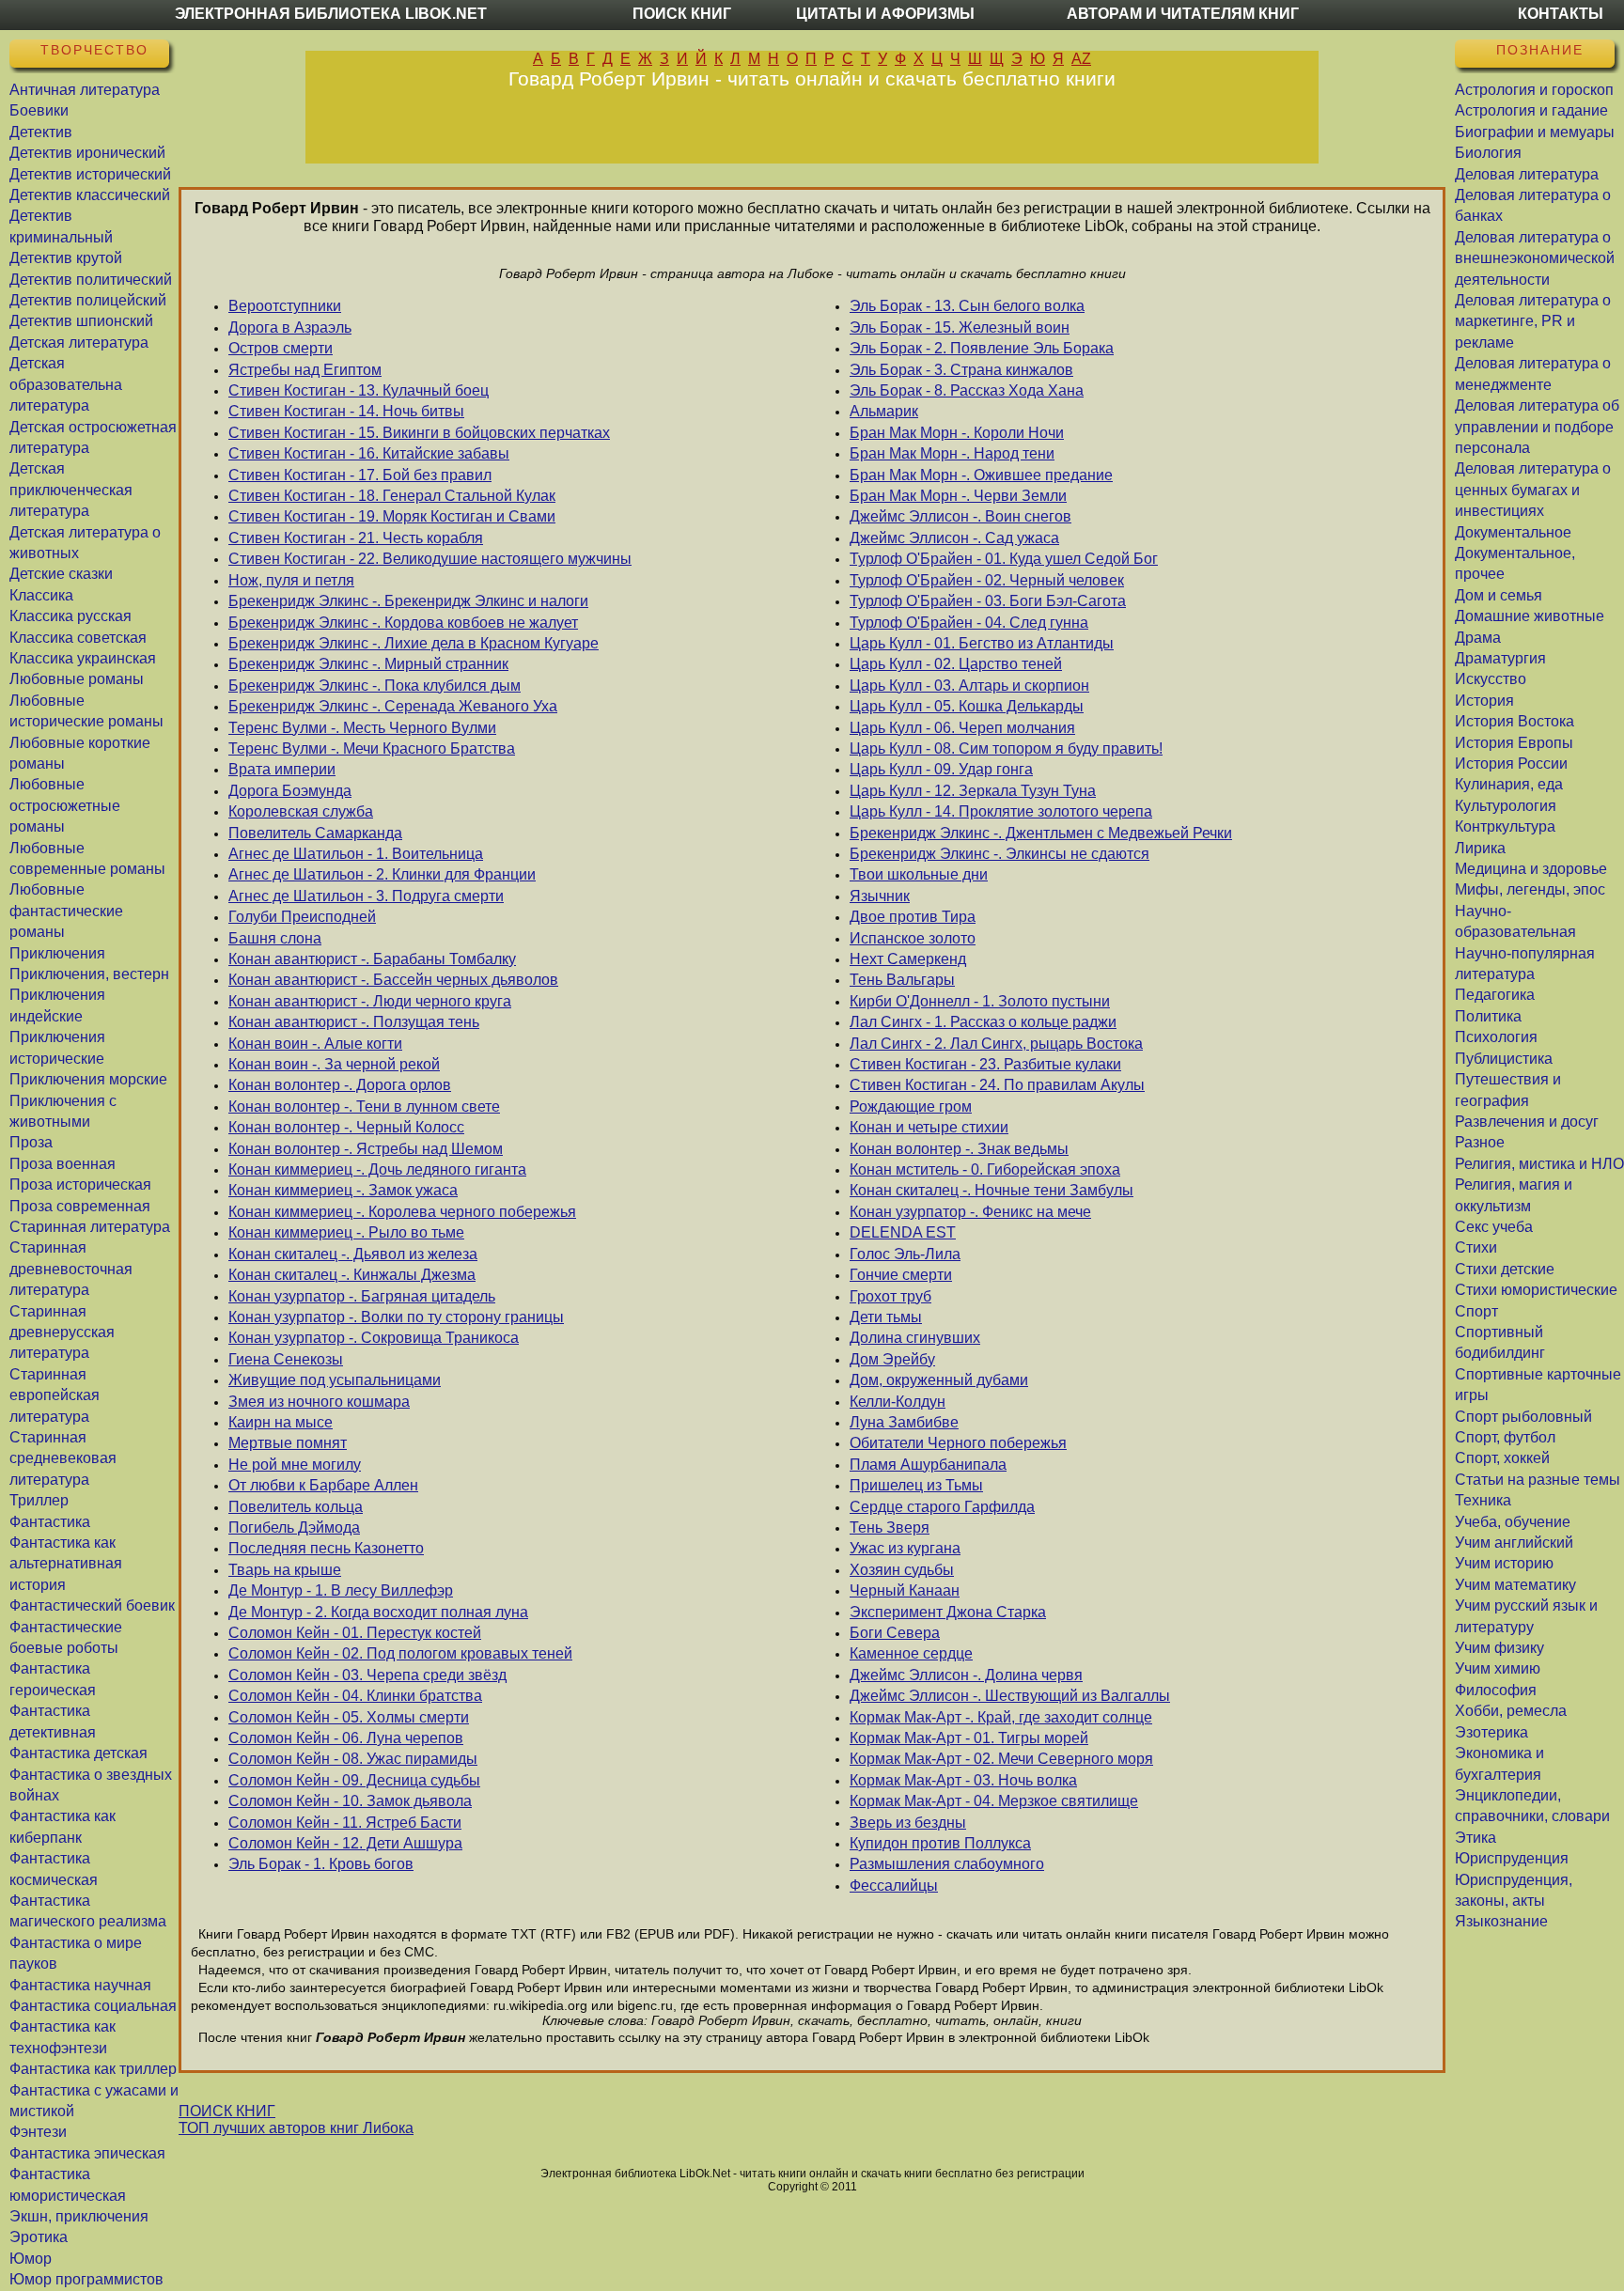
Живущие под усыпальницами (335, 1380)
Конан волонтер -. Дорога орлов (340, 1085)
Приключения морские (88, 1079)
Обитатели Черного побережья (958, 1443)
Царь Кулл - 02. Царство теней (956, 664)
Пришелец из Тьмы (916, 1485)
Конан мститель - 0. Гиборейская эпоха (985, 1169)
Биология (1488, 153)
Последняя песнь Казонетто (326, 1548)
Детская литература (79, 343)
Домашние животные (1530, 616)
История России (1511, 764)
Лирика (1480, 848)
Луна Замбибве (904, 1422)
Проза (31, 1142)
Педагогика (1495, 995)
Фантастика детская (78, 1753)
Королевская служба (301, 811)
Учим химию (1498, 1668)
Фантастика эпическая (87, 2153)
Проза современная (80, 1206)
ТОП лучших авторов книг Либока (296, 2128)
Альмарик (884, 411)
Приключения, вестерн (89, 974)
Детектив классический (90, 195)
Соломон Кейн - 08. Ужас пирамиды (353, 1759)
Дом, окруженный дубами (939, 1380)
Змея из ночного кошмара (319, 1402)
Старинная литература (90, 1227)
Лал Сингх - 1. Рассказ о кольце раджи (983, 1022)
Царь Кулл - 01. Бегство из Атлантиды (982, 643)
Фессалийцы (894, 1886)
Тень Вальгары (902, 980)
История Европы (1514, 743)
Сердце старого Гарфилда (942, 1507)
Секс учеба (1494, 1227)
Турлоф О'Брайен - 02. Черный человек (987, 580)
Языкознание (1501, 1921)
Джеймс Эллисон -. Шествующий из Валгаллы (1010, 1696)
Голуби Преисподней (302, 917)
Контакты (1561, 14)
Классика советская (78, 638)
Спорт (1476, 1311)
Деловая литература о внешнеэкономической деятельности (1535, 258)
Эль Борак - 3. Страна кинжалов (961, 370)
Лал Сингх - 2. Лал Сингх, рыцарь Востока (996, 1044)
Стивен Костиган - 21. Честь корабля (356, 538)
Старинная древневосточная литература (71, 1269)
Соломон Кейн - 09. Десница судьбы (354, 1780)
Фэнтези (38, 2132)
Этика (1476, 1838)
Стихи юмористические (1536, 1290)
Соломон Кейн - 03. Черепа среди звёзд (367, 1675)
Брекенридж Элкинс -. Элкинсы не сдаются (999, 854)
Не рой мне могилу (295, 1465)
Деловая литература (1527, 174)
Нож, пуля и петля (291, 580)
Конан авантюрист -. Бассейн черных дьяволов (393, 980)
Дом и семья (1499, 595)
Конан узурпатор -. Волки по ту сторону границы (396, 1317)
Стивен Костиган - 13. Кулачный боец (359, 390)
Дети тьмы (886, 1317)
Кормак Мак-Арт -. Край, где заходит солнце (1001, 1717)
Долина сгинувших (915, 1338)
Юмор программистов (86, 2279)
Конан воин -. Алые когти (315, 1044)
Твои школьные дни (919, 874)
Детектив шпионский (81, 321)
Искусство (1491, 679)
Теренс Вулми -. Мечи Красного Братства (372, 748)
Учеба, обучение (1513, 1522)
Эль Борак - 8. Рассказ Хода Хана (967, 390)
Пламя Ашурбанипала (928, 1465)
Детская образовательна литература (66, 384)
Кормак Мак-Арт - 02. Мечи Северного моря (1001, 1759)
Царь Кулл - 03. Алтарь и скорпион (969, 686)
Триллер (39, 1500)
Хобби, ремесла (1511, 1711)
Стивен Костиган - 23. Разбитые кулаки (985, 1064)
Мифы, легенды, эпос (1530, 889)
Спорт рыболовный (1523, 1417)
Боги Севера (895, 1633)
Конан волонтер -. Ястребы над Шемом (366, 1149)
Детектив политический (91, 280)
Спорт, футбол (1505, 1437)
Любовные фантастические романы (66, 911)
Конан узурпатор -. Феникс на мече (970, 1212)
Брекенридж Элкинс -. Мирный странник (368, 664)
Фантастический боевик (92, 1605)
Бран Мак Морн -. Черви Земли (958, 496)
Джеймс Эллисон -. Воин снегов (960, 516)
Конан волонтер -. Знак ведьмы (959, 1149)
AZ (1081, 59)
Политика (1488, 1016)
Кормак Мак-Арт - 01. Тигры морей (969, 1738)
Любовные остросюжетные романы (65, 805)
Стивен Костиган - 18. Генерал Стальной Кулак (392, 496)
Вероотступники (285, 306)
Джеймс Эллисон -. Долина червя (966, 1675)
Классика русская (70, 616)
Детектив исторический (90, 174)
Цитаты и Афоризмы (885, 14)
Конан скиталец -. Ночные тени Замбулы (992, 1190)
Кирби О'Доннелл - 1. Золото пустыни (980, 1001)
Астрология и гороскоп (1534, 90)
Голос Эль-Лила (905, 1254)
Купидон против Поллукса (940, 1843)
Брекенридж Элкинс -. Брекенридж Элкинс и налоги (408, 601)
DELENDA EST (903, 1232)
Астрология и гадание (1531, 110)
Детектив (41, 132)
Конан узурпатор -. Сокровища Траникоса (374, 1338)
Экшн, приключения (79, 2216)
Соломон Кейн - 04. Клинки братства (355, 1696)
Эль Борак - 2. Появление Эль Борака (982, 348)
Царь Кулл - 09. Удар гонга (941, 769)
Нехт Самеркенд (908, 959)
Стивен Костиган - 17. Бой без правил (360, 475)
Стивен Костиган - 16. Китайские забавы (369, 453)
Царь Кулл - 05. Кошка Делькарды (967, 706)
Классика (41, 595)
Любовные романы (77, 679)
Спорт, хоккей (1502, 1458)
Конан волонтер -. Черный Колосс (346, 1127)
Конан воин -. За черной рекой (334, 1064)
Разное (1480, 1142)
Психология (1496, 1037)
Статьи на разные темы (1538, 1480)
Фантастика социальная (93, 2006)
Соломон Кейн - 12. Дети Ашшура (345, 1843)
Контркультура (1505, 826)
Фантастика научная (80, 1985)
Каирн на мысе (281, 1422)
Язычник (880, 896)
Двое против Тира (913, 917)
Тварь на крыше (285, 1570)
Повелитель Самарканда (315, 833)
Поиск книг (682, 14)
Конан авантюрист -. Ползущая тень (354, 1022)
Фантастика (50, 1522)
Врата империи (282, 769)
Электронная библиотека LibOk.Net (331, 14)
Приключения (57, 953)
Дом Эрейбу (892, 1359)
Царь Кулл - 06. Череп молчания (962, 728)
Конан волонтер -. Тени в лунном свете (364, 1107)
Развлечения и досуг (1527, 1122)
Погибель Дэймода (294, 1527)
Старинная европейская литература (55, 1395)
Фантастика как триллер (93, 2069)
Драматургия (1500, 658)
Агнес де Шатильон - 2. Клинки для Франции (382, 874)
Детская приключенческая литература (71, 490)
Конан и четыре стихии (929, 1127)
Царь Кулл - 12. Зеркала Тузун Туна (973, 791)
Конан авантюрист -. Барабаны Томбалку (372, 959)
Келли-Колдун (898, 1402)
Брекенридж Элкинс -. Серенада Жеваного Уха (393, 706)
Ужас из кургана (905, 1548)
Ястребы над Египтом (305, 370)
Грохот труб (890, 1296)
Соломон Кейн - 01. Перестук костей (355, 1633)
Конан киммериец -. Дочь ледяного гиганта (377, 1169)
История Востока (1515, 721)
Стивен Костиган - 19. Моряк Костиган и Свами (392, 516)
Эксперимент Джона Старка (948, 1612)
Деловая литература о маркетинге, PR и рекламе (1533, 321)
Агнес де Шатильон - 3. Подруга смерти (366, 896)
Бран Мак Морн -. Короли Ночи (957, 433)
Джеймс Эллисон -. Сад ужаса (954, 538)
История (1484, 701)
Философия (1496, 1690)
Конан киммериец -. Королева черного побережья (402, 1212)
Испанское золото (913, 938)
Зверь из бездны (908, 1823)
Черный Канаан (905, 1590)
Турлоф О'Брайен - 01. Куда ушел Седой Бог (1004, 559)
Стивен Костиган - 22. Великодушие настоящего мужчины (430, 559)
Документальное (1513, 532)
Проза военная (62, 1164)
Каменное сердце (911, 1653)
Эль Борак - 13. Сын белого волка (967, 306)
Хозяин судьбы (902, 1570)
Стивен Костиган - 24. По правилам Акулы (997, 1085)
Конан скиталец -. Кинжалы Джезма (352, 1275)
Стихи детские (1505, 1269)
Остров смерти (281, 348)
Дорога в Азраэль (290, 327)
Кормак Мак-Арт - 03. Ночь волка (963, 1780)
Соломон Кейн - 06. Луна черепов (346, 1738)
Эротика (39, 2237)
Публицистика (1504, 1059)
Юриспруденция (1512, 1858)
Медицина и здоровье (1531, 869)
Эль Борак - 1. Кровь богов (321, 1864)
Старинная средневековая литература (63, 1458)
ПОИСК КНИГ (227, 2111)
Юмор (31, 2259)
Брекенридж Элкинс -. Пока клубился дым (375, 686)
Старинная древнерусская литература (62, 1333)
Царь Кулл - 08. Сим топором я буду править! (1006, 748)
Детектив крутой (66, 258)
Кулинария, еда (1509, 784)
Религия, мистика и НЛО (1539, 1164)
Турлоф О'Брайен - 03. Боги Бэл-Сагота (988, 601)
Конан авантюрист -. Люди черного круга (370, 1001)
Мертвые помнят (288, 1443)
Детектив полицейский (88, 300)
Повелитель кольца (296, 1507)
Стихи (1476, 1247)
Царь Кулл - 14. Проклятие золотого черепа (1001, 811)
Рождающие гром (911, 1107)
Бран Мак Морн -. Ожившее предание (981, 475)
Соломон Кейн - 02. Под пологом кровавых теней (400, 1653)
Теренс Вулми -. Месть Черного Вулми (362, 728)
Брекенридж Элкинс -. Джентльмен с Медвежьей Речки (1041, 833)
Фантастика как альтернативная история (66, 1564)
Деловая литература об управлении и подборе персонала (1537, 427)
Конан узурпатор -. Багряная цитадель (362, 1296)
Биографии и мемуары (1535, 132)
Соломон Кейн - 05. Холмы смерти (349, 1717)
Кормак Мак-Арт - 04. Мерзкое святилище (994, 1801)
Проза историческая (80, 1184)
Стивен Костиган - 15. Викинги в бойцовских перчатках (419, 433)
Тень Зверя (890, 1527)
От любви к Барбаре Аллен (323, 1485)
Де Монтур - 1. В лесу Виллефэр (341, 1590)
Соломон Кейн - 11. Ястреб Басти (345, 1823)
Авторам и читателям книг (1183, 14)
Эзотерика (1491, 1732)
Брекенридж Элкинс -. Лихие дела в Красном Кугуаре (414, 643)
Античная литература (85, 90)
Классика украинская (83, 658)
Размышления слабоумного (947, 1864)
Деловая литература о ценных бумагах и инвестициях (1533, 490)
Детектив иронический (87, 153)
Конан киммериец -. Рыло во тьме (346, 1232)
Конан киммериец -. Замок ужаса (343, 1190)
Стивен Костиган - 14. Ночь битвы (346, 411)
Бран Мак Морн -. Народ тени (952, 453)
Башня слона (275, 938)
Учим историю (1504, 1563)
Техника (1483, 1500)
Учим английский (1514, 1543)
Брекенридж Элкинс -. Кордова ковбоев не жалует (403, 623)
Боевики (39, 110)
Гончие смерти (901, 1275)
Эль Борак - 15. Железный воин (960, 327)
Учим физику (1499, 1648)
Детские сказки (61, 574)
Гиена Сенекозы (286, 1359)
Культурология (1506, 806)
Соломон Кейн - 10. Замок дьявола (350, 1801)
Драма (1478, 638)
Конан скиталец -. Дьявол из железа (353, 1254)
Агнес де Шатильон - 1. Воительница (356, 854)
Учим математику (1515, 1585)
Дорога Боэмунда (290, 791)
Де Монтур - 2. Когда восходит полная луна (378, 1612)
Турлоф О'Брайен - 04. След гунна (969, 623)
